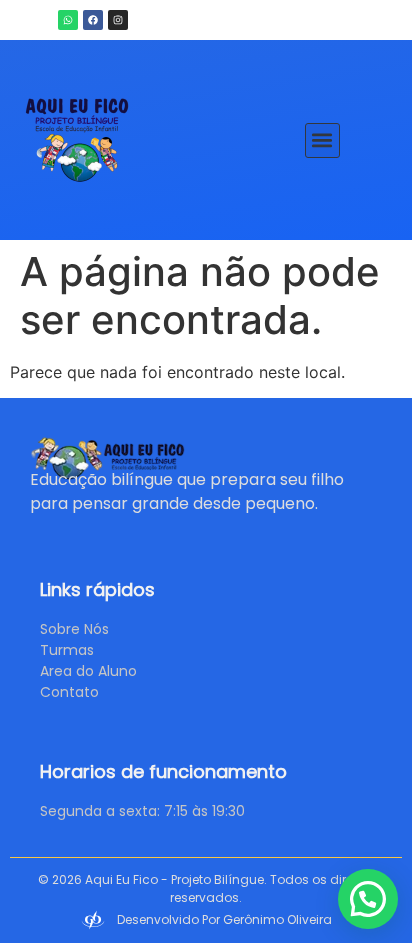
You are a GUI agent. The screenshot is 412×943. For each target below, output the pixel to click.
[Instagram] (118, 20)
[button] (322, 140)
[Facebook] (93, 20)
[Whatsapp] (68, 20)
